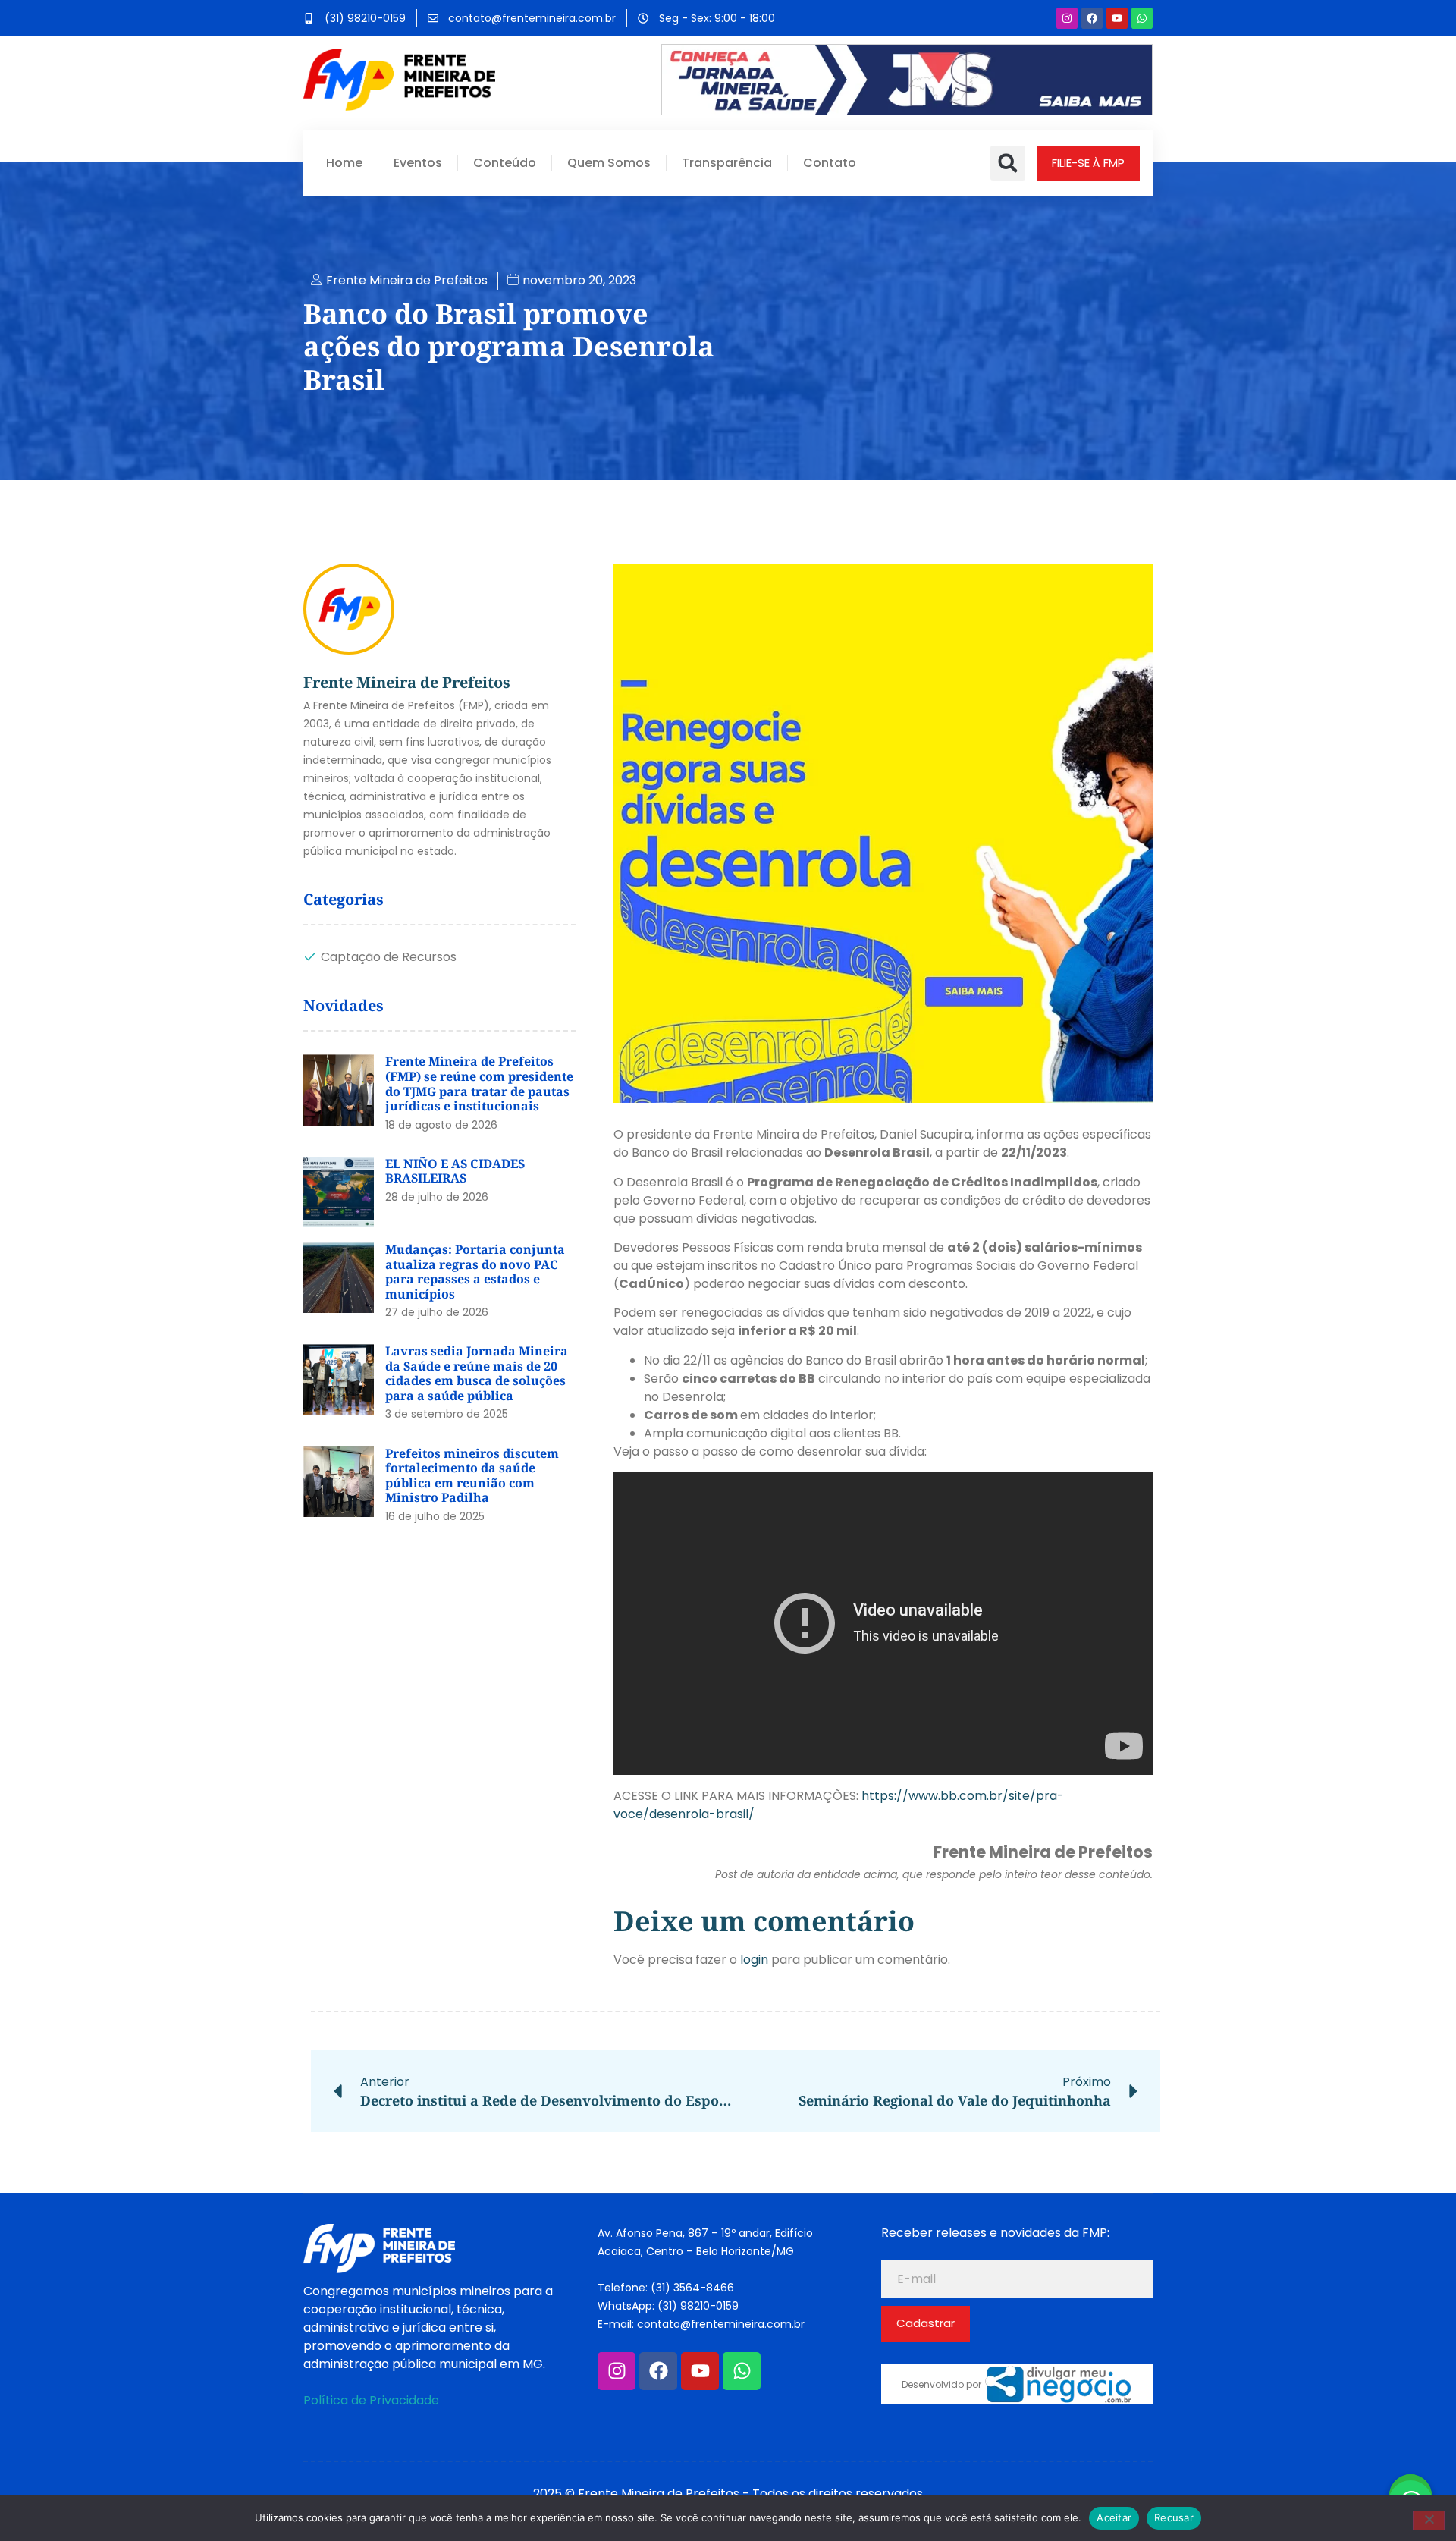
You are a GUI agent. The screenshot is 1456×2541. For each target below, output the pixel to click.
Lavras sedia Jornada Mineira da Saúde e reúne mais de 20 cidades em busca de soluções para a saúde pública (477, 1373)
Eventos (418, 163)
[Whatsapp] (1142, 18)
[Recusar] (1429, 2521)
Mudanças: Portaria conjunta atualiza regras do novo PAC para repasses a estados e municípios (475, 1272)
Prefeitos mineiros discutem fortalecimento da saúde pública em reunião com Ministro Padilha (472, 1476)
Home (344, 163)
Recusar (1174, 2517)
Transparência (727, 163)
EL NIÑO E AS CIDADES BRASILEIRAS (455, 1171)
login (754, 1960)
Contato (830, 163)
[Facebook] (1092, 18)
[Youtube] (1117, 18)
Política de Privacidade (371, 2400)
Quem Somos (609, 163)
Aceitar (1114, 2517)
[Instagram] (1067, 18)
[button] (1008, 163)
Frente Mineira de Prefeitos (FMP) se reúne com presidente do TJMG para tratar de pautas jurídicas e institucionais (479, 1084)
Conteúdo (505, 163)
